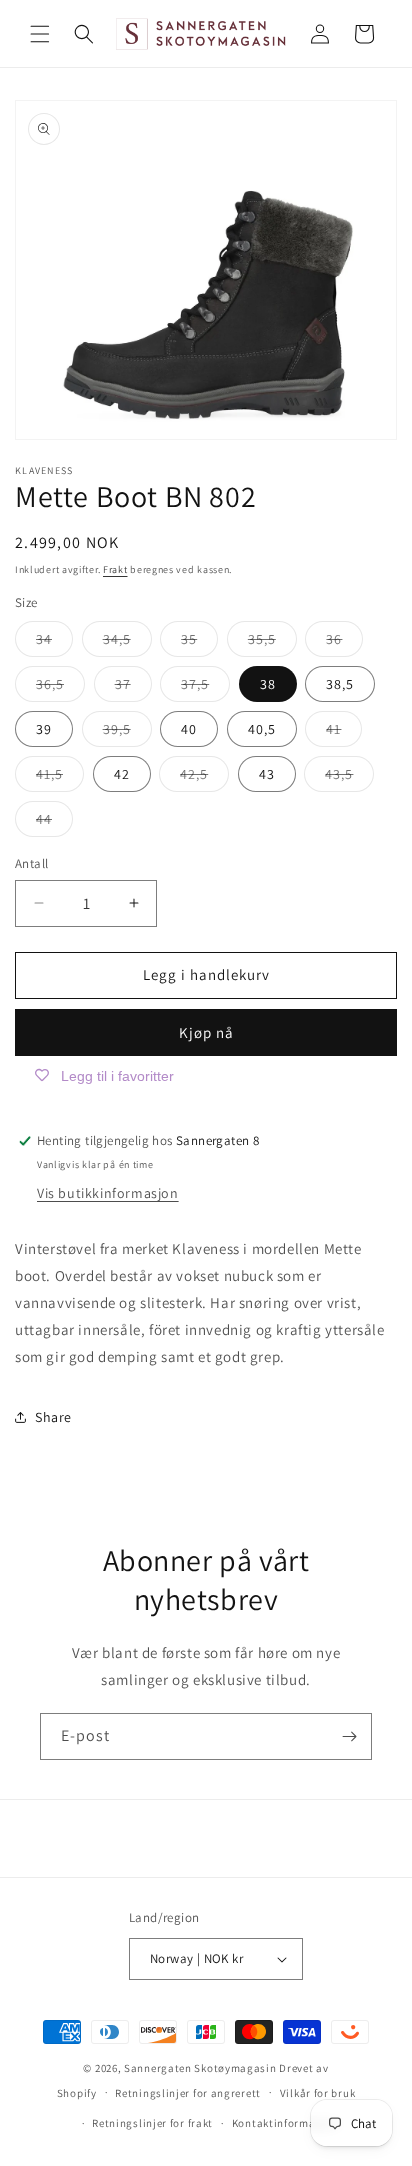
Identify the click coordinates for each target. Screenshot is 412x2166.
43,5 (349, 778)
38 (268, 684)
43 (267, 774)
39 (44, 729)
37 (133, 688)
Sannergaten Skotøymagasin (200, 2068)
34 (54, 643)
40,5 (262, 729)
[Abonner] (349, 1736)
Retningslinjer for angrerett (188, 2093)
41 (344, 733)
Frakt (115, 569)
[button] (40, 34)
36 (344, 643)
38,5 (340, 684)
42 (122, 774)
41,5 (60, 778)
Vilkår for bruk (318, 2093)
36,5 (60, 688)
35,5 (272, 643)
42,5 (204, 778)
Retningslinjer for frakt (152, 2123)
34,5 (127, 643)
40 (189, 729)
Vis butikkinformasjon (108, 1193)
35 (199, 643)
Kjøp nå (206, 1032)
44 (54, 823)
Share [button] (53, 1417)
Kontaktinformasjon (285, 2123)
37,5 (205, 688)
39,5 (127, 733)
